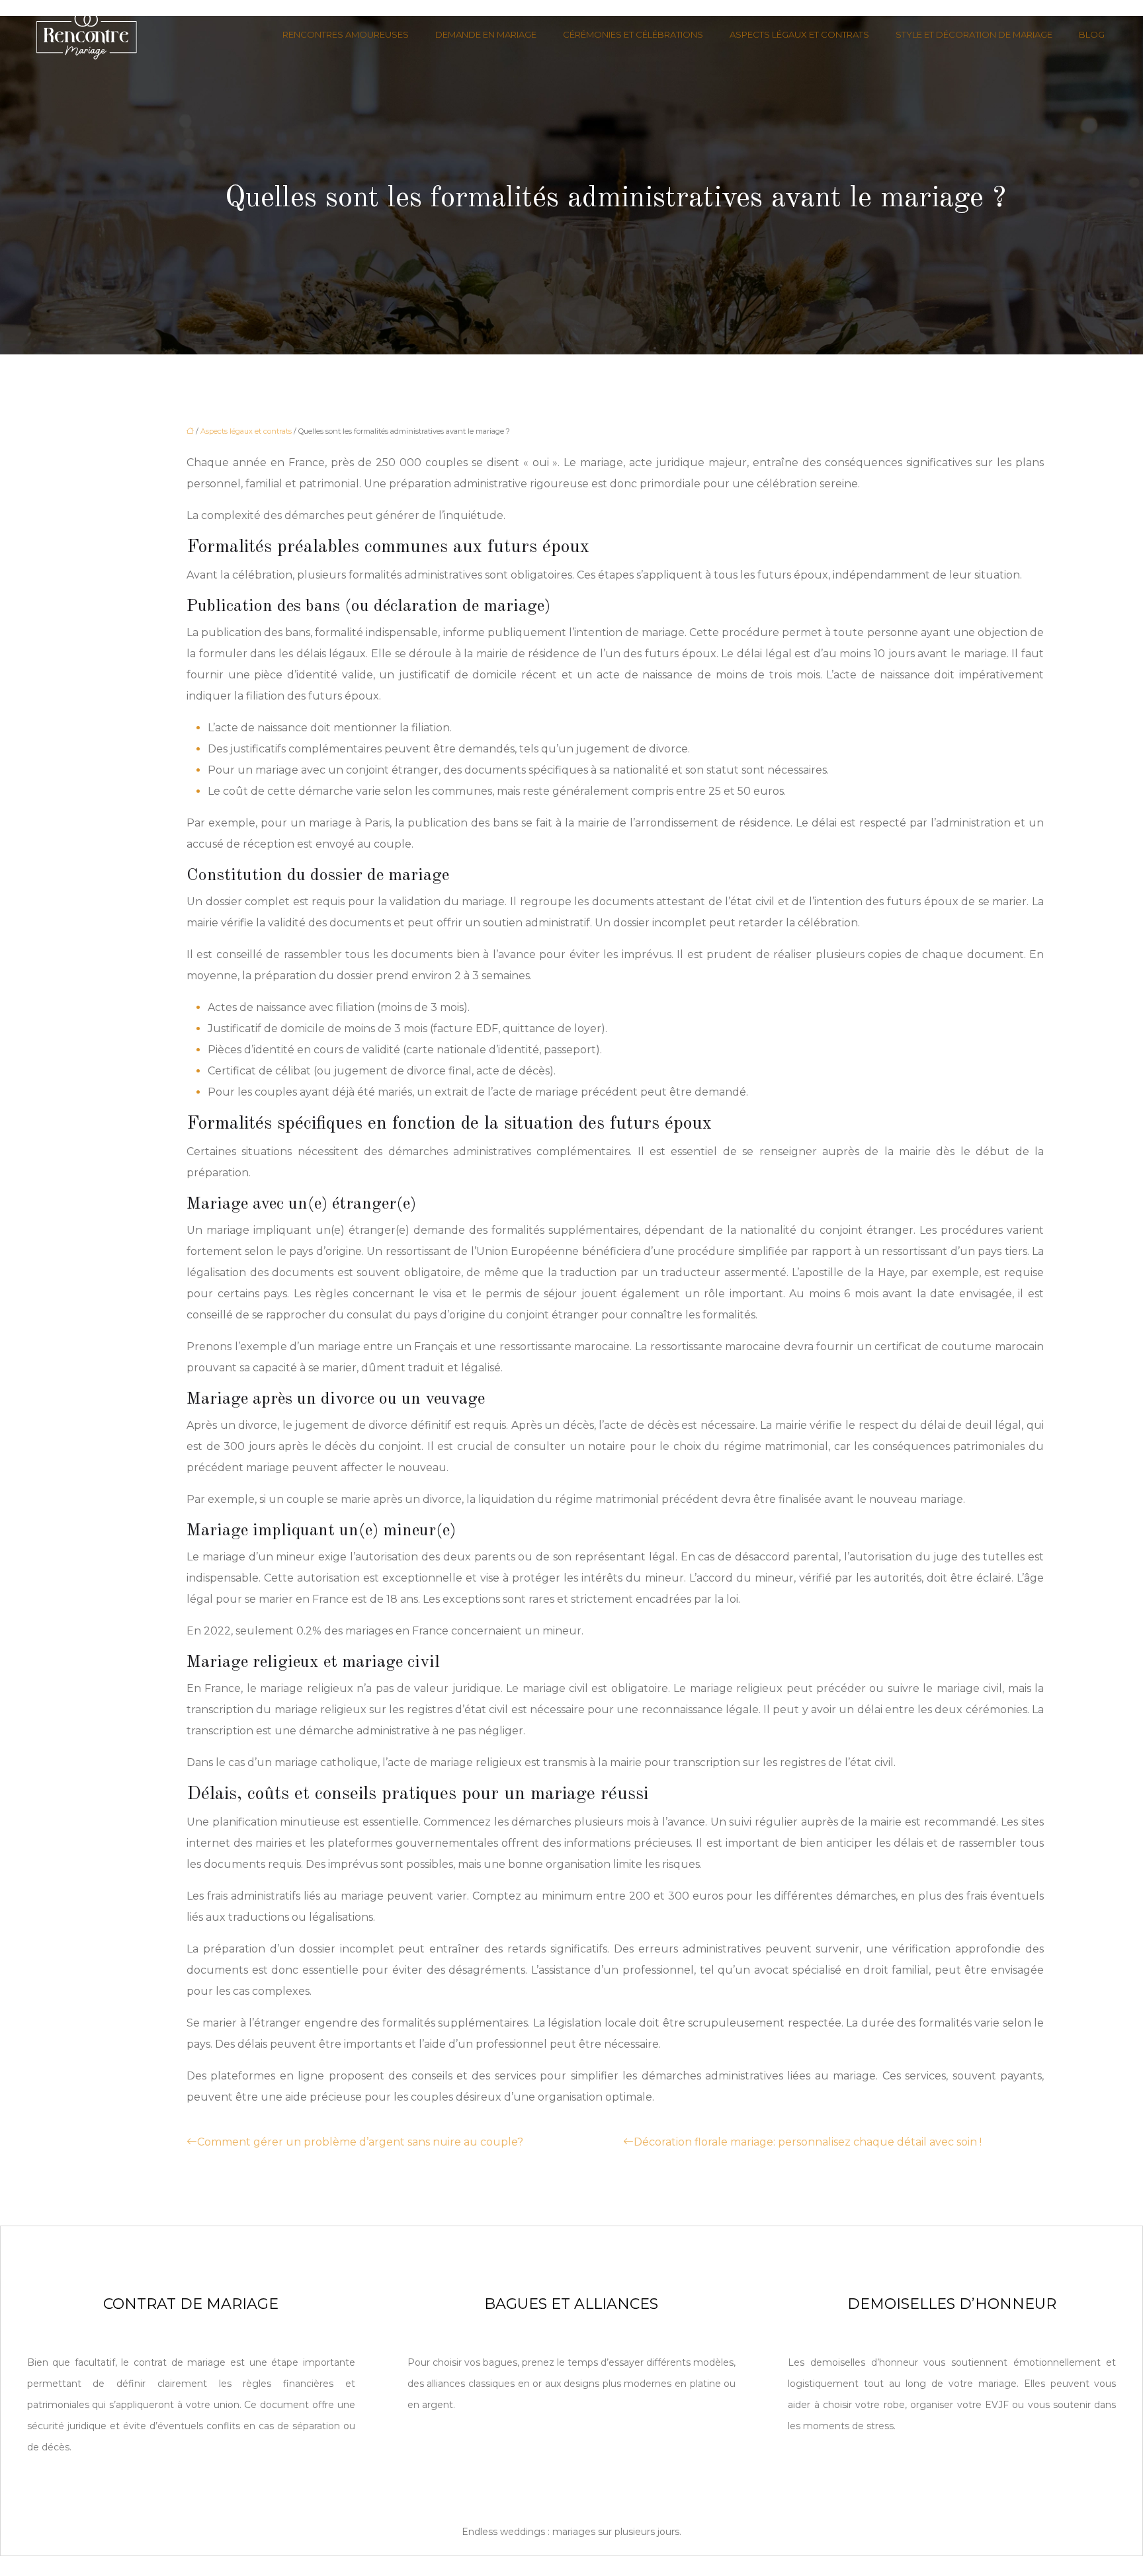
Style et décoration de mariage (974, 34)
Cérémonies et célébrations (633, 34)
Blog (1092, 34)
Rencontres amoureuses (346, 34)
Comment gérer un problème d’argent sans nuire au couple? (360, 2142)
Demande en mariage (486, 34)
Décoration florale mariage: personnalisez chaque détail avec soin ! (808, 2142)
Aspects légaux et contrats (799, 34)
